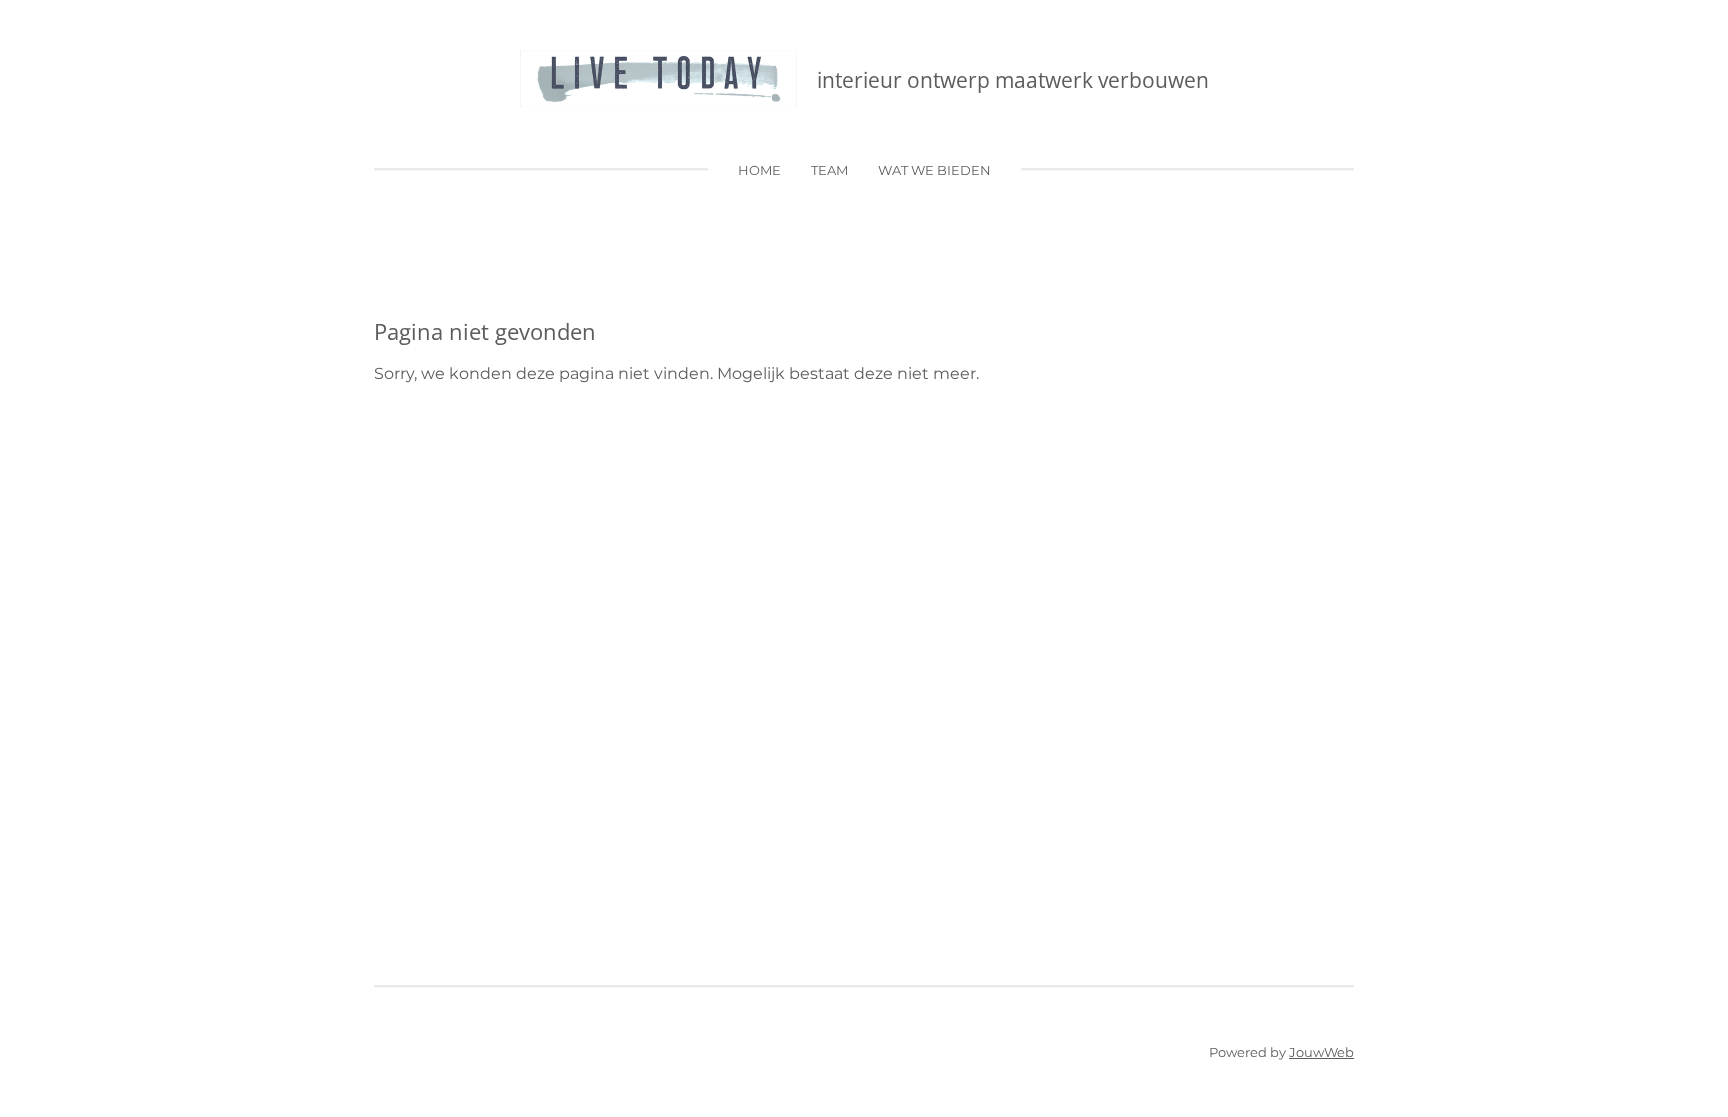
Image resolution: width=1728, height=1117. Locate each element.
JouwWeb (1321, 1052)
